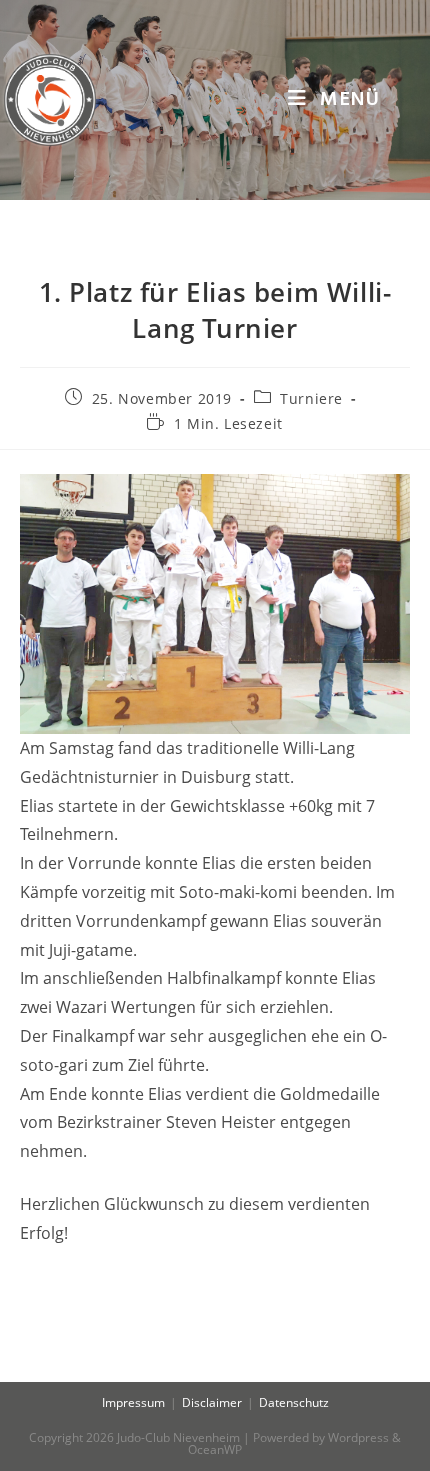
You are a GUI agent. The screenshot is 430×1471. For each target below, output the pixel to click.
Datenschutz (294, 1402)
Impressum (133, 1402)
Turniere (311, 398)
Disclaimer (212, 1402)
